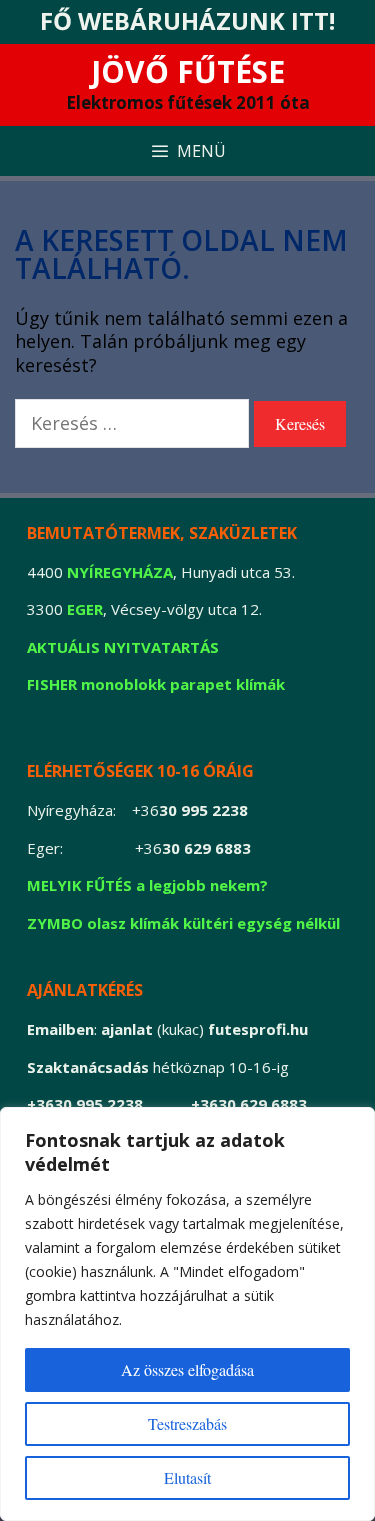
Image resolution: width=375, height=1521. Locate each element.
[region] (187, 1314)
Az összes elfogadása (187, 1369)
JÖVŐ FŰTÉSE (188, 71)
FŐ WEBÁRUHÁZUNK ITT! (187, 20)
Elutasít (187, 1477)
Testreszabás (187, 1423)
